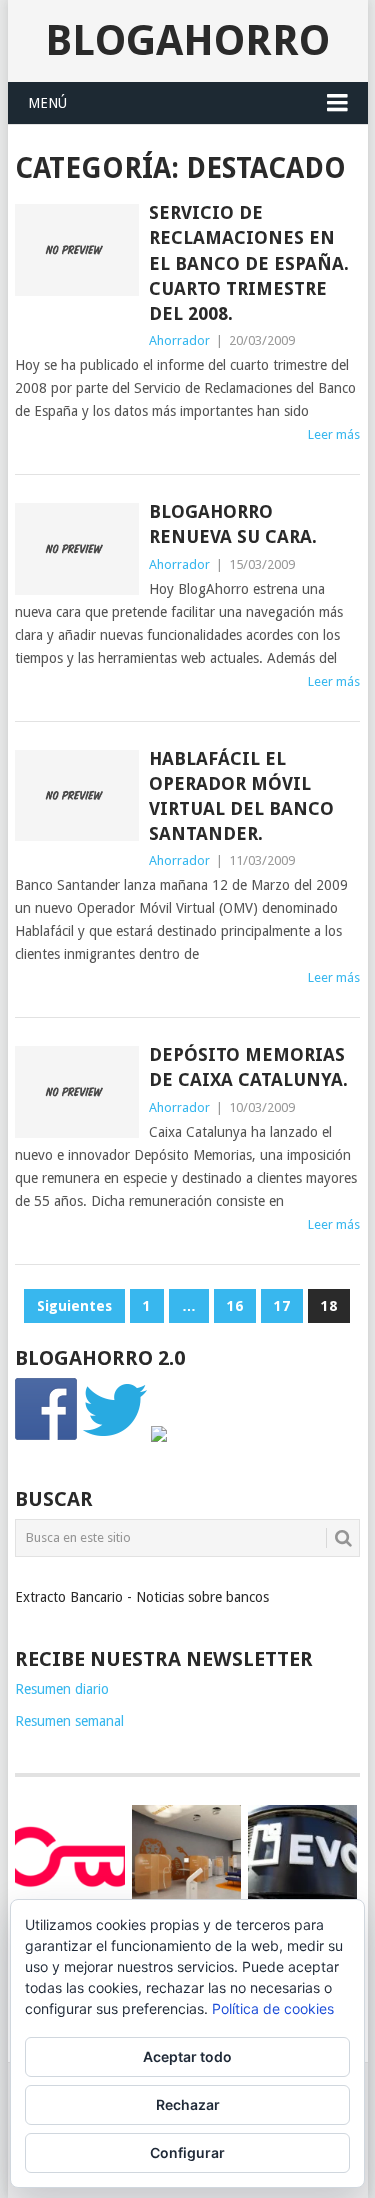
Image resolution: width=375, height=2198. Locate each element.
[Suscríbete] (159, 1437)
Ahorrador (179, 340)
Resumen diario (62, 1689)
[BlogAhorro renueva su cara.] (77, 549)
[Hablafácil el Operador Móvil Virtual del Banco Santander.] (77, 796)
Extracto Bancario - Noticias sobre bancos (142, 1597)
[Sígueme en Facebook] (47, 1437)
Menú (47, 103)
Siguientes (74, 1306)
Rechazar (188, 2104)
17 (282, 1306)
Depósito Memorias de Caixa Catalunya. (248, 1067)
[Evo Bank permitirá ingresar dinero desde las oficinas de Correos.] (302, 1856)
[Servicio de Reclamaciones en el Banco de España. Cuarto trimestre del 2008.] (77, 250)
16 (235, 1306)
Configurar (187, 2152)
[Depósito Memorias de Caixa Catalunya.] (77, 1092)
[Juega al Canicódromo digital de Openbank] (69, 1856)
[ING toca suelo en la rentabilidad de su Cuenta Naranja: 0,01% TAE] (186, 1859)
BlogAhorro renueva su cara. (233, 524)
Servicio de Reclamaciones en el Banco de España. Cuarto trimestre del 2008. (249, 263)
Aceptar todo (187, 2056)
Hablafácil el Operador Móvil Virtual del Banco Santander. (241, 796)
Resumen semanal (69, 1721)
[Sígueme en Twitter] (115, 1437)
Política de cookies (273, 2008)
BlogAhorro (187, 40)
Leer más (334, 434)
